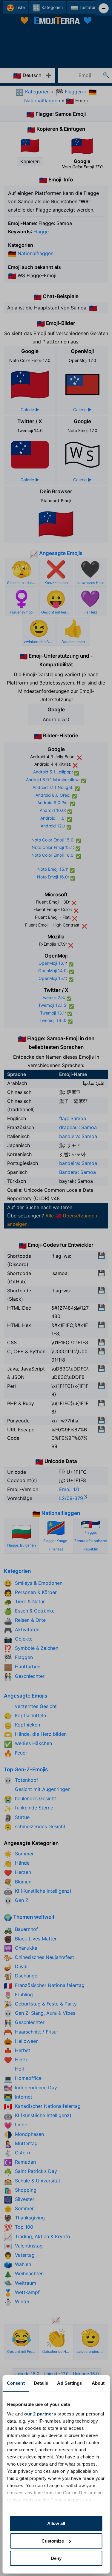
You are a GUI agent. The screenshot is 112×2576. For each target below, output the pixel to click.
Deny (56, 2558)
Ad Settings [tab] (69, 2383)
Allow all (56, 2523)
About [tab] (98, 2383)
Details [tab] (41, 2383)
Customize (53, 2541)
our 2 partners (40, 2414)
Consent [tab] (16, 2383)
